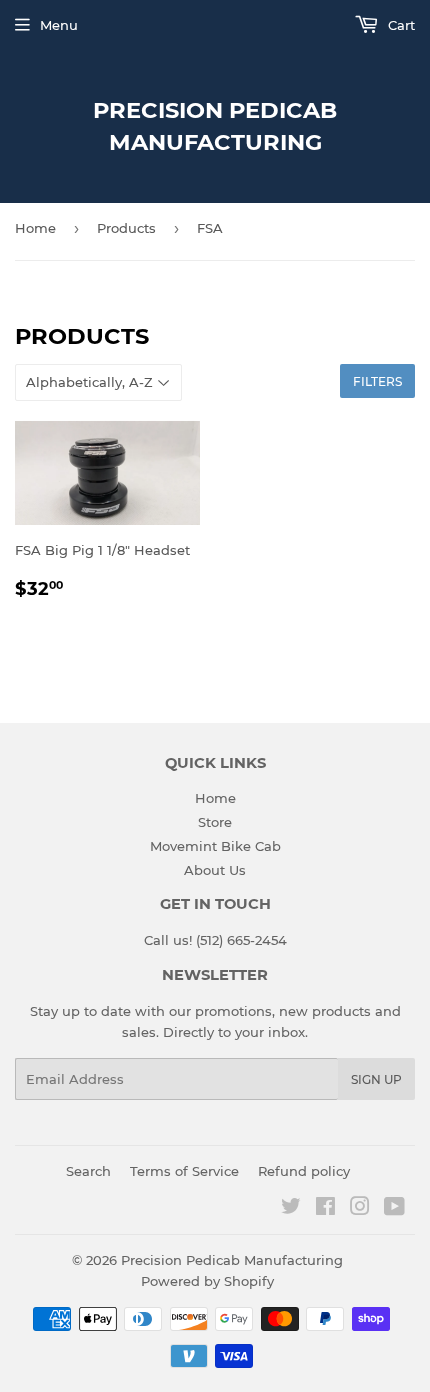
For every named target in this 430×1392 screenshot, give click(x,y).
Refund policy (304, 1171)
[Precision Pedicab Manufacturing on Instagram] (360, 1209)
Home (35, 228)
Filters (377, 381)
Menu (59, 25)
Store (215, 822)
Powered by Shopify (207, 1281)
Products (126, 228)
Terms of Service (184, 1171)
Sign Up (376, 1079)
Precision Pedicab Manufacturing (215, 126)
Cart (399, 25)
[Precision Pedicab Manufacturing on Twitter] (291, 1209)
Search (88, 1171)
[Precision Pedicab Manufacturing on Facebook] (325, 1209)
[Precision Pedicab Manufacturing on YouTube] (394, 1209)
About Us (215, 870)
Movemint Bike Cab (215, 846)
